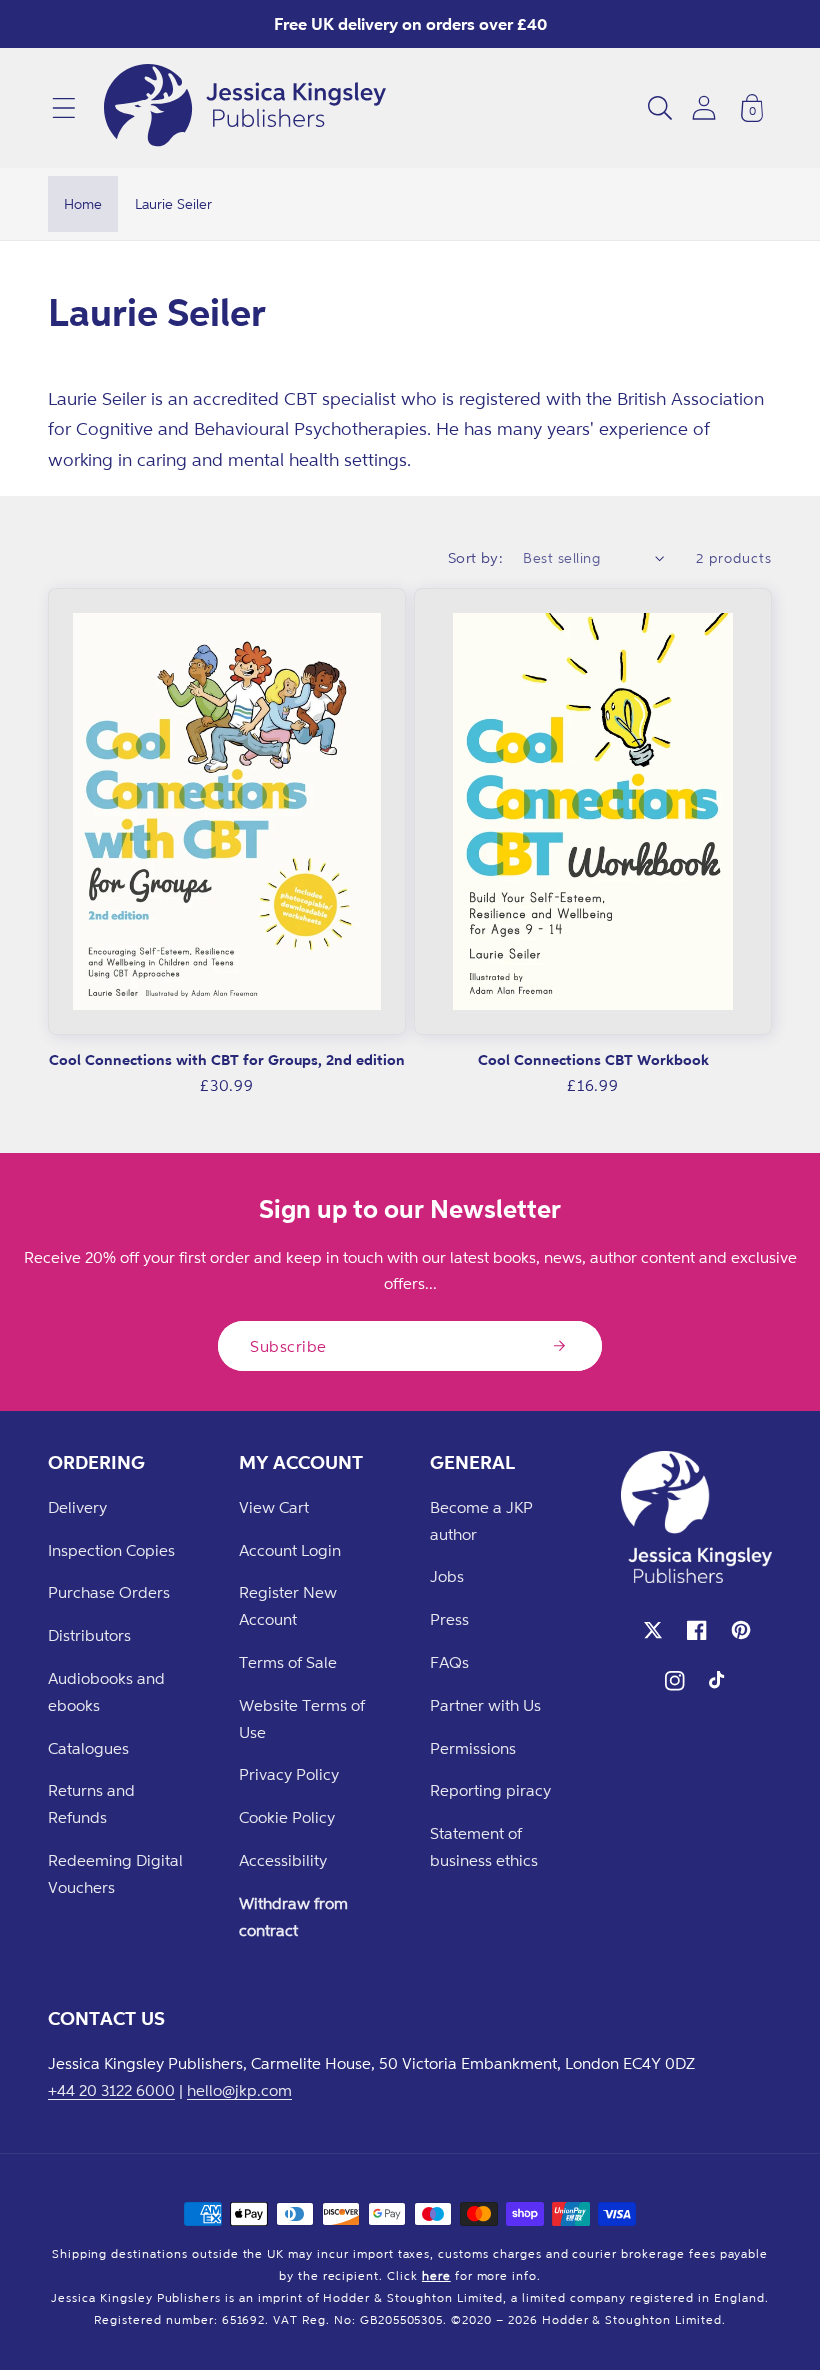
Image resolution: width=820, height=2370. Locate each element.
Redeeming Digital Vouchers (115, 1873)
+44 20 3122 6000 (111, 2090)
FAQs (449, 1662)
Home (83, 203)
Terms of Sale (288, 1662)
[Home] (245, 108)
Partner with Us (485, 1705)
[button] (64, 108)
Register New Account (288, 1605)
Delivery (77, 1507)
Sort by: (476, 557)
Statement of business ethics (484, 1846)
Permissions (473, 1748)
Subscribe (288, 1346)
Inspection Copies (111, 1550)
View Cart (274, 1507)
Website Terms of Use (302, 1718)
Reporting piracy (490, 1790)
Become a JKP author (481, 1520)
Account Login (290, 1550)
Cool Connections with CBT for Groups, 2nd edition (227, 1059)
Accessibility (283, 1860)
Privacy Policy (289, 1774)
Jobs (447, 1576)
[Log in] (704, 107)
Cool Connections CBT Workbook (593, 1059)
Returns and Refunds (91, 1803)
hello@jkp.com (239, 2090)
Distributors (89, 1635)
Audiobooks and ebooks (106, 1691)
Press (449, 1619)
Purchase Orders (109, 1592)
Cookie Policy (287, 1817)
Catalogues (88, 1748)
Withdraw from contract (293, 1916)
